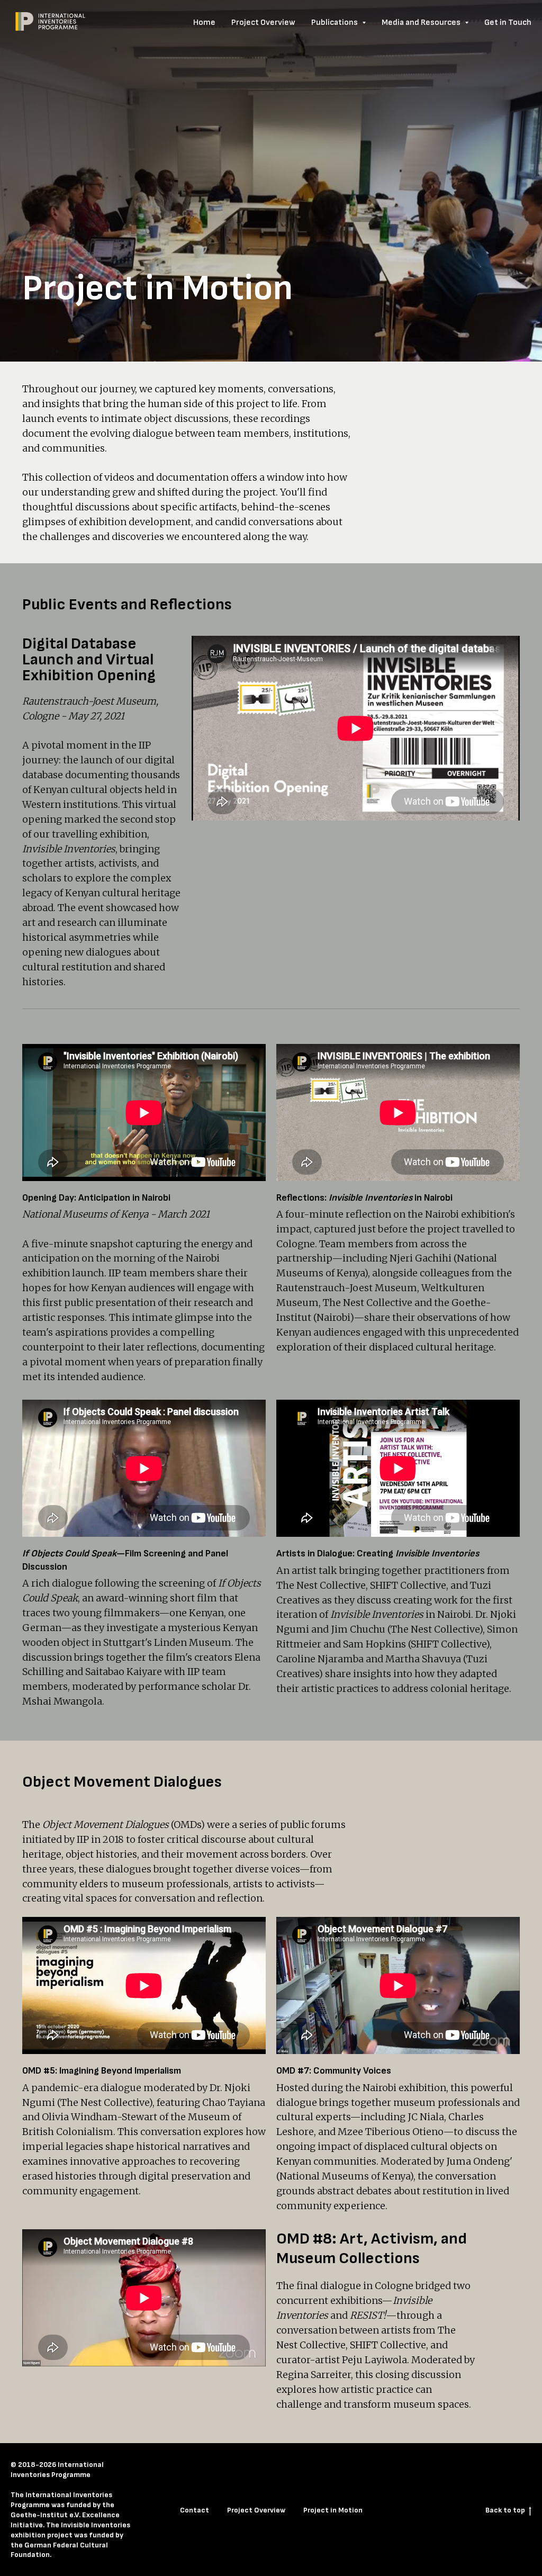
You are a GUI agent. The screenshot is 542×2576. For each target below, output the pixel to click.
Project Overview (263, 22)
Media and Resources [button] (422, 22)
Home (204, 22)
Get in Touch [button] (508, 22)
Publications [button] (335, 22)
